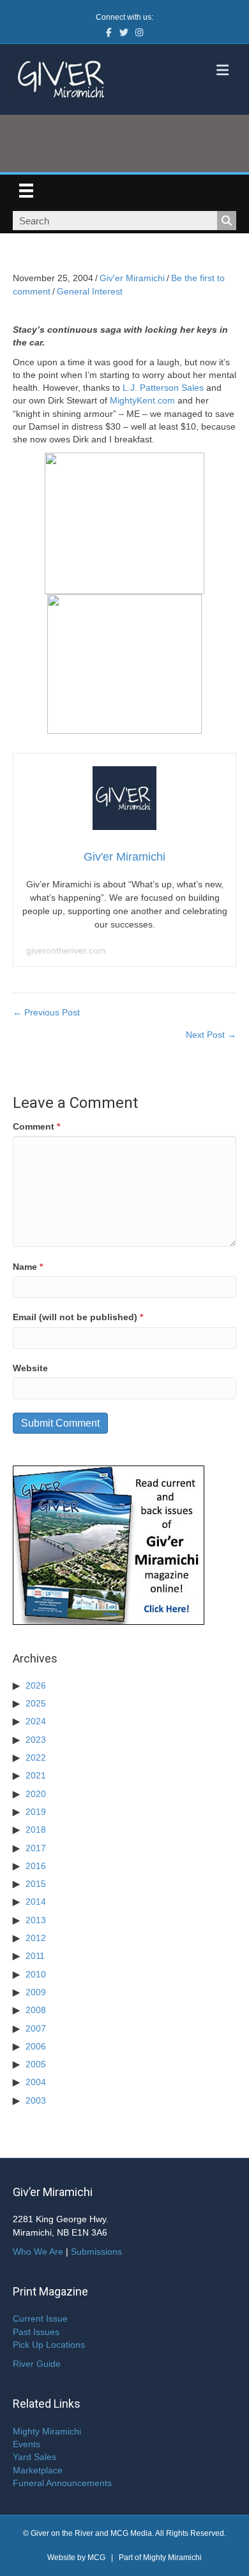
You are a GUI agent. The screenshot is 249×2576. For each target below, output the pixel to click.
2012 (36, 1938)
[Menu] (26, 191)
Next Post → (211, 1035)
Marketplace (38, 2470)
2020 (36, 1794)
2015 (36, 1884)
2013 (36, 1920)
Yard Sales (34, 2457)
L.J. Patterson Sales (163, 388)
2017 (36, 1848)
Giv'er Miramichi (132, 278)
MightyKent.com (142, 400)
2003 (36, 2100)
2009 (36, 1992)
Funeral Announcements (62, 2483)
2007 (36, 2028)
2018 (36, 1830)
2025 (36, 1703)
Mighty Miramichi (47, 2431)
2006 (36, 2046)
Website (30, 1368)
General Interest (90, 291)
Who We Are (38, 2252)
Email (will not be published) (78, 1317)
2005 (36, 2064)
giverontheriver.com (66, 950)
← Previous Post (46, 1012)
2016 (36, 1866)
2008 (36, 2010)
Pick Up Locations (49, 2345)
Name (28, 1267)
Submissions (96, 2252)
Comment (36, 1126)
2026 (36, 1685)
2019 (36, 1812)
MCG (96, 2558)
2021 (36, 1775)
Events (26, 2444)
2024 (36, 1721)
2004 (36, 2082)
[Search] (227, 221)
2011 (35, 1956)
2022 (36, 1757)
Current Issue (40, 2318)
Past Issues (36, 2332)
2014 (36, 1902)
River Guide (37, 2364)
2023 (36, 1740)
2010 (36, 1974)
